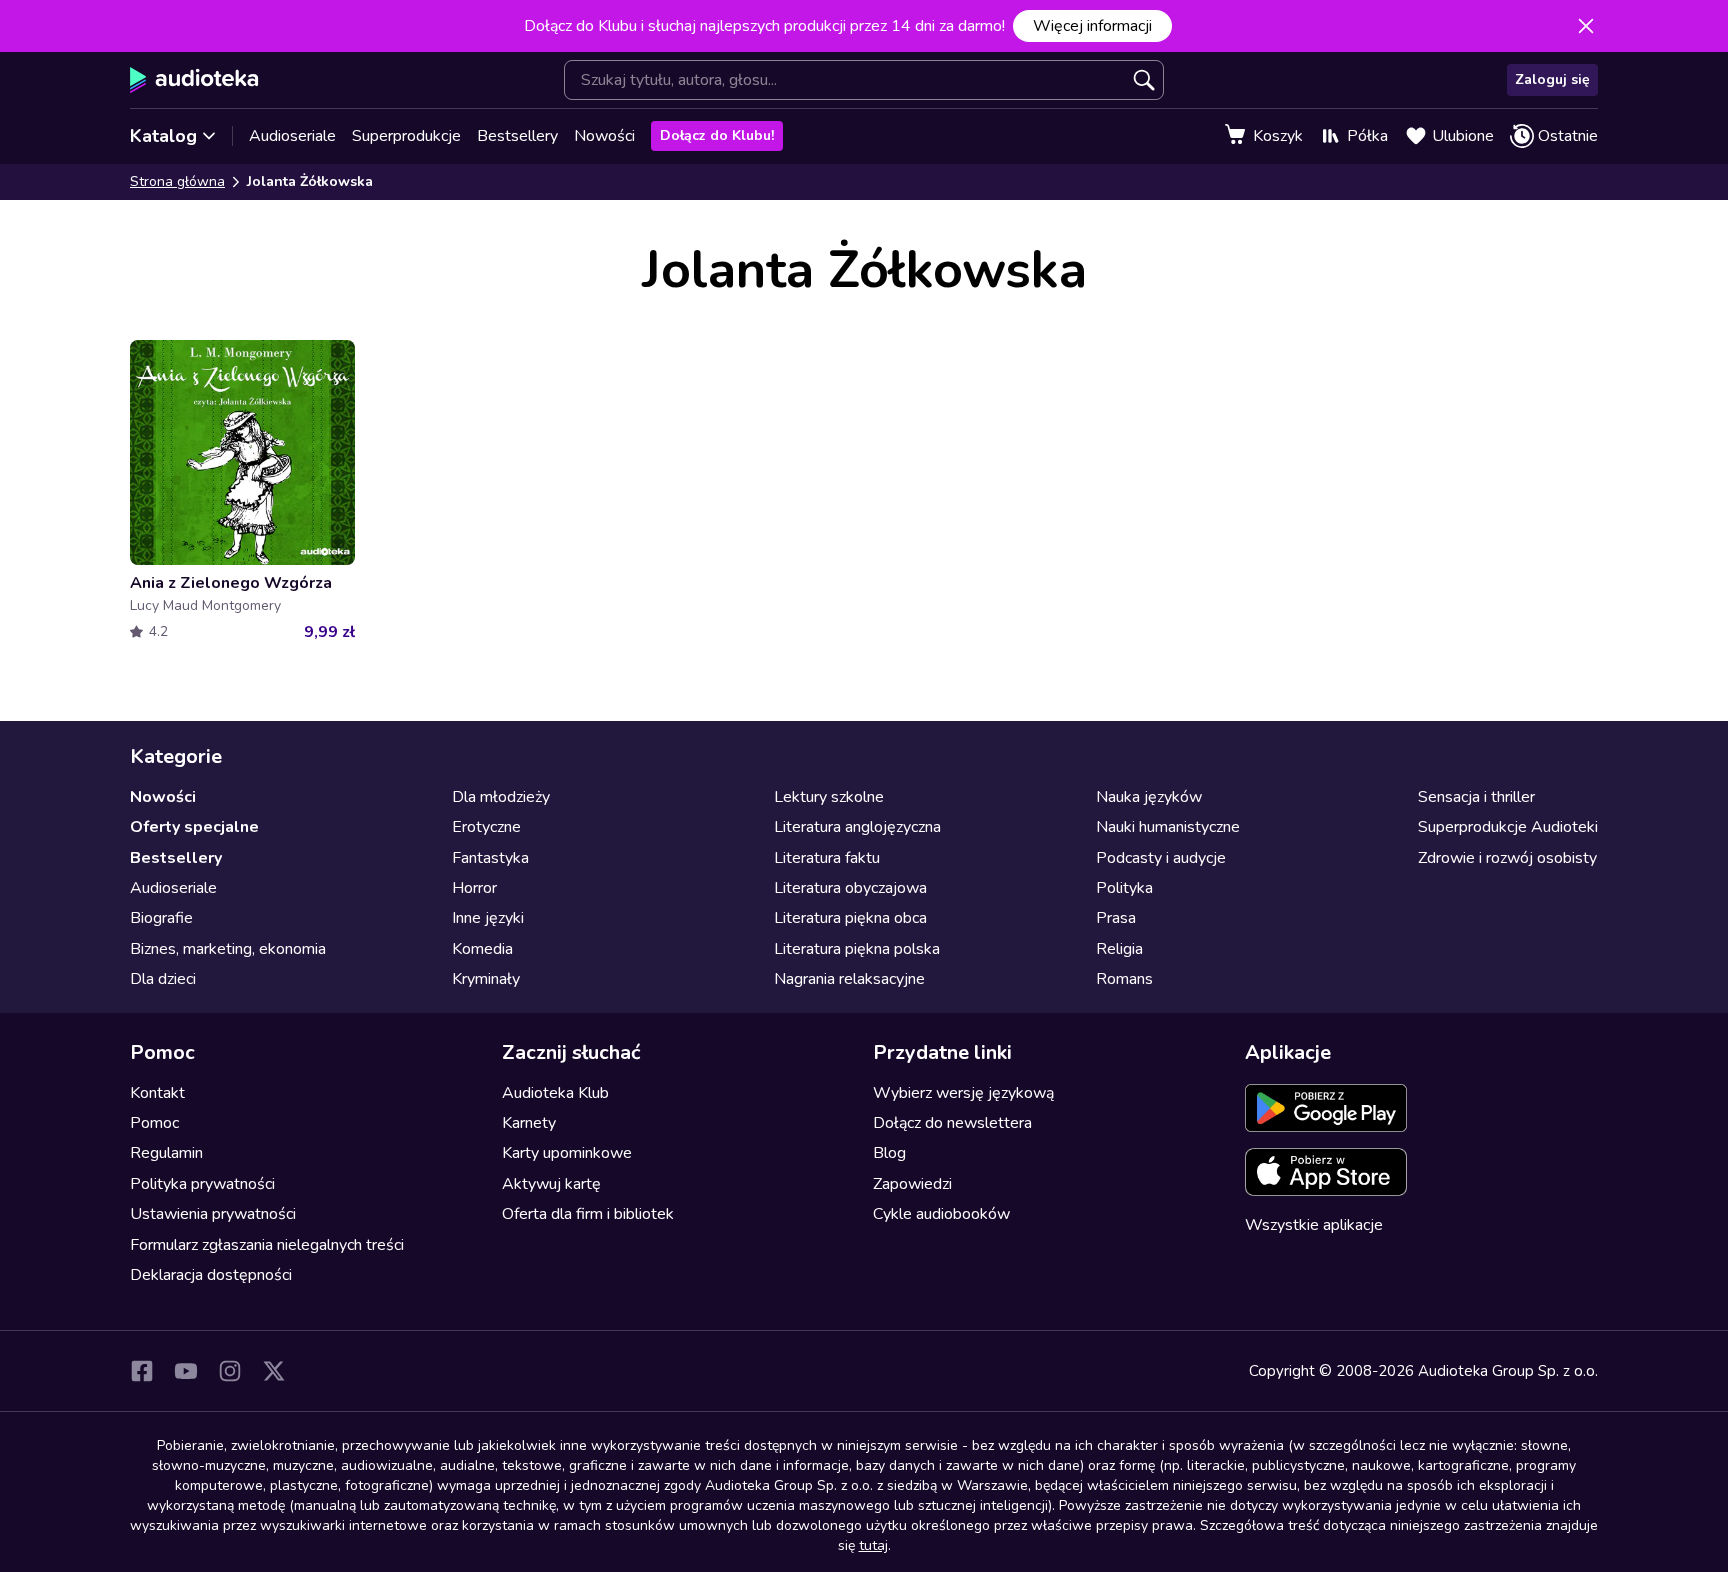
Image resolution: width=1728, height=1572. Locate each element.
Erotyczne (486, 827)
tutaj (873, 1545)
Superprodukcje (406, 136)
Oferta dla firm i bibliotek (588, 1214)
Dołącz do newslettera (952, 1123)
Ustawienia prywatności (213, 1214)
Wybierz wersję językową (963, 1093)
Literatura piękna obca (850, 918)
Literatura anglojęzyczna (857, 827)
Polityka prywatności (202, 1184)
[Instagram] (230, 1371)
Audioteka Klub (555, 1093)
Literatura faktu (827, 858)
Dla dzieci (163, 979)
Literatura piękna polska (857, 949)
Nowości (604, 136)
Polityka (1124, 888)
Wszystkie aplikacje (1314, 1225)
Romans (1124, 979)
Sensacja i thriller (1476, 797)
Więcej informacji (1092, 26)
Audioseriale (292, 136)
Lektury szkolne (829, 797)
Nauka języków (1149, 797)
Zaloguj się (1552, 79)
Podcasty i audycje (1161, 858)
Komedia (482, 949)
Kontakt (157, 1093)
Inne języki (488, 918)
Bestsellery (517, 136)
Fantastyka (490, 858)
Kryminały (486, 979)
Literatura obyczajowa (850, 888)
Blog (889, 1153)
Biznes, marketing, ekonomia (228, 949)
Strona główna (177, 181)
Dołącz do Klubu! (717, 135)
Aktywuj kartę (551, 1184)
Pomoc (154, 1123)
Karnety (529, 1123)
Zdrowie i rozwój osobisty (1507, 858)
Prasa (1116, 918)
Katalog (163, 136)
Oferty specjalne (194, 827)
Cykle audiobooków (941, 1214)
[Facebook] (142, 1371)
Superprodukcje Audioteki (1508, 827)
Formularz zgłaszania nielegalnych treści (267, 1245)
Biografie (161, 918)
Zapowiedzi (912, 1184)
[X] (274, 1371)
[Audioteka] (194, 80)
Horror (474, 888)
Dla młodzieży (501, 797)
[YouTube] (186, 1371)
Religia (1119, 949)
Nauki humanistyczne (1168, 827)
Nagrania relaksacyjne (849, 979)
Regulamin (166, 1153)
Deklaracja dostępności (211, 1275)
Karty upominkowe (567, 1153)
